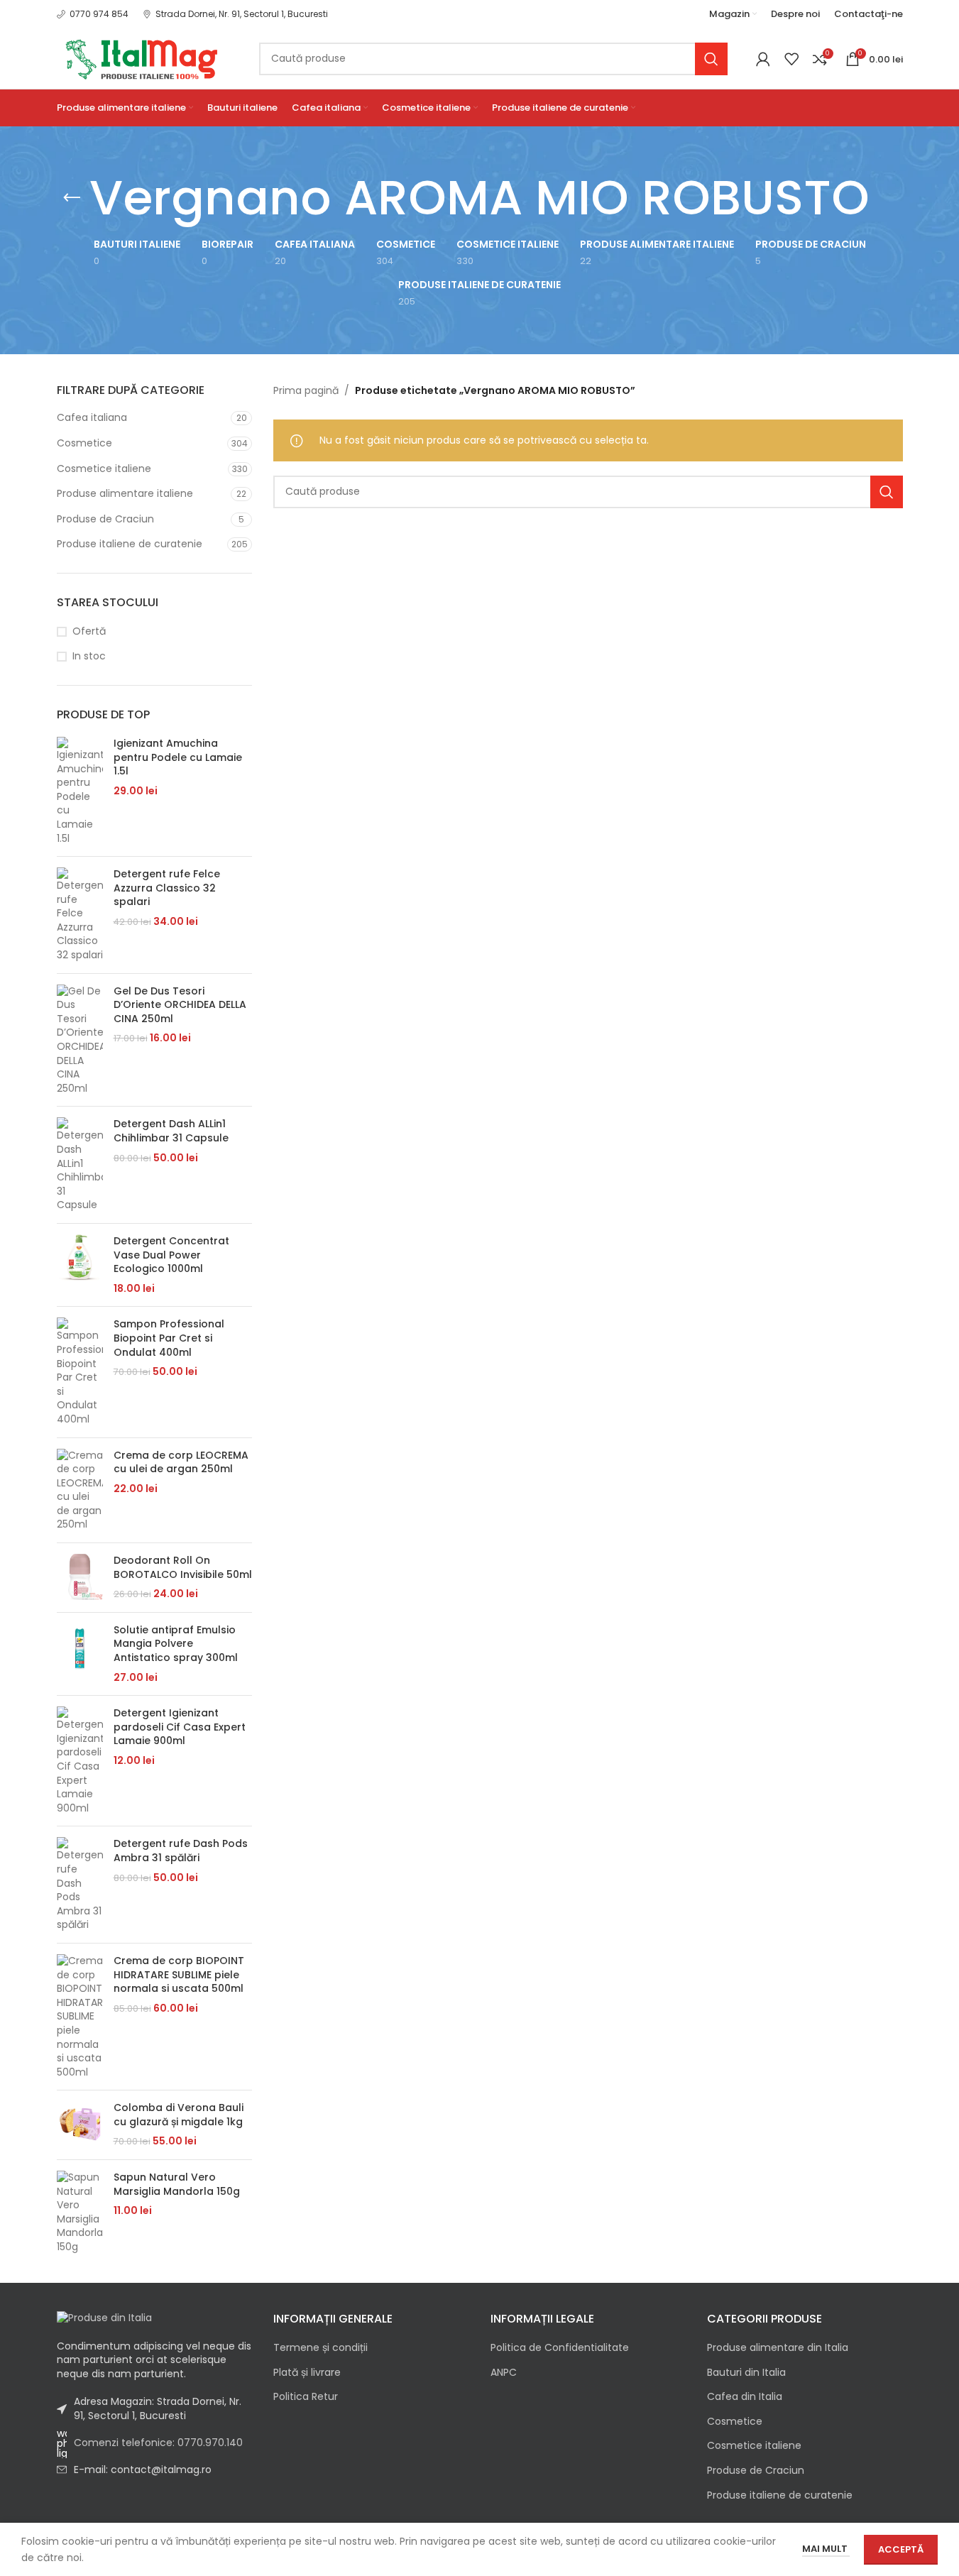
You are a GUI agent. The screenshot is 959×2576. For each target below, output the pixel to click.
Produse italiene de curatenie (130, 544)
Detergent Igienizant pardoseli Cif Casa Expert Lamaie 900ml (180, 1727)
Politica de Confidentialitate (560, 2348)
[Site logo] (144, 57)
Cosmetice (84, 443)
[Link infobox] (93, 14)
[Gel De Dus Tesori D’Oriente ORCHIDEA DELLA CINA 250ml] (80, 1040)
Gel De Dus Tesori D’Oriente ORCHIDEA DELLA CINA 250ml (180, 1005)
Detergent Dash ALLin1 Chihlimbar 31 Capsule (171, 1131)
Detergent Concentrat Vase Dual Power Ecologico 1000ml (171, 1255)
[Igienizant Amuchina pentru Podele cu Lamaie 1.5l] (80, 791)
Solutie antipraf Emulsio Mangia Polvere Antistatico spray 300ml (176, 1644)
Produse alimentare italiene (125, 493)
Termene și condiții (320, 2348)
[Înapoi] (72, 198)
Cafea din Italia (745, 2397)
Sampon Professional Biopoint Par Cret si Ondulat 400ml (169, 1338)
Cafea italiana (92, 417)
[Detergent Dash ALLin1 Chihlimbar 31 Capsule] (80, 1165)
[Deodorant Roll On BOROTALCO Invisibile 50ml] (80, 1578)
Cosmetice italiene (104, 468)
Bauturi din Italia (746, 2373)
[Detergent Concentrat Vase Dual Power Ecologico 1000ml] (80, 1265)
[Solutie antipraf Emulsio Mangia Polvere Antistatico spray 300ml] (80, 1654)
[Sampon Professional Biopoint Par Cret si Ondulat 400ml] (80, 1372)
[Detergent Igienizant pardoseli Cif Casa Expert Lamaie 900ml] (80, 1761)
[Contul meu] (763, 59)
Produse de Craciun (105, 519)
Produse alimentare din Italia (778, 2348)
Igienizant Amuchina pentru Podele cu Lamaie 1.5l (178, 757)
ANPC (504, 2373)
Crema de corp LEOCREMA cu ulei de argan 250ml (181, 1463)
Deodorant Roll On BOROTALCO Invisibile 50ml (183, 1568)
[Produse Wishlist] (791, 59)
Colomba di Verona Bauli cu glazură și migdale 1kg (179, 2115)
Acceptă (901, 2549)
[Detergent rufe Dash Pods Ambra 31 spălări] (80, 1885)
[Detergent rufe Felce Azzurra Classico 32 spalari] (80, 915)
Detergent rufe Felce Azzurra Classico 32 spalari (167, 888)
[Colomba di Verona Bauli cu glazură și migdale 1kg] (80, 2125)
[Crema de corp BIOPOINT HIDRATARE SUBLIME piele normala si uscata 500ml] (80, 2017)
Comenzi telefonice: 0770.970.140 (158, 2443)
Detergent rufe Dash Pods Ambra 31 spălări (181, 1851)
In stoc (89, 656)
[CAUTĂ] (711, 59)
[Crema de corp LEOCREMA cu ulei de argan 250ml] (80, 1491)
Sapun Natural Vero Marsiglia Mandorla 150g (177, 2185)
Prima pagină (306, 390)
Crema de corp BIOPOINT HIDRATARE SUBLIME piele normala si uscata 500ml (179, 1975)
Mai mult (826, 2549)
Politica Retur (306, 2397)
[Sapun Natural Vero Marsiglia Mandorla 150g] (80, 2213)
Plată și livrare (307, 2373)
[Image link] (104, 2318)
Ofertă (89, 631)
